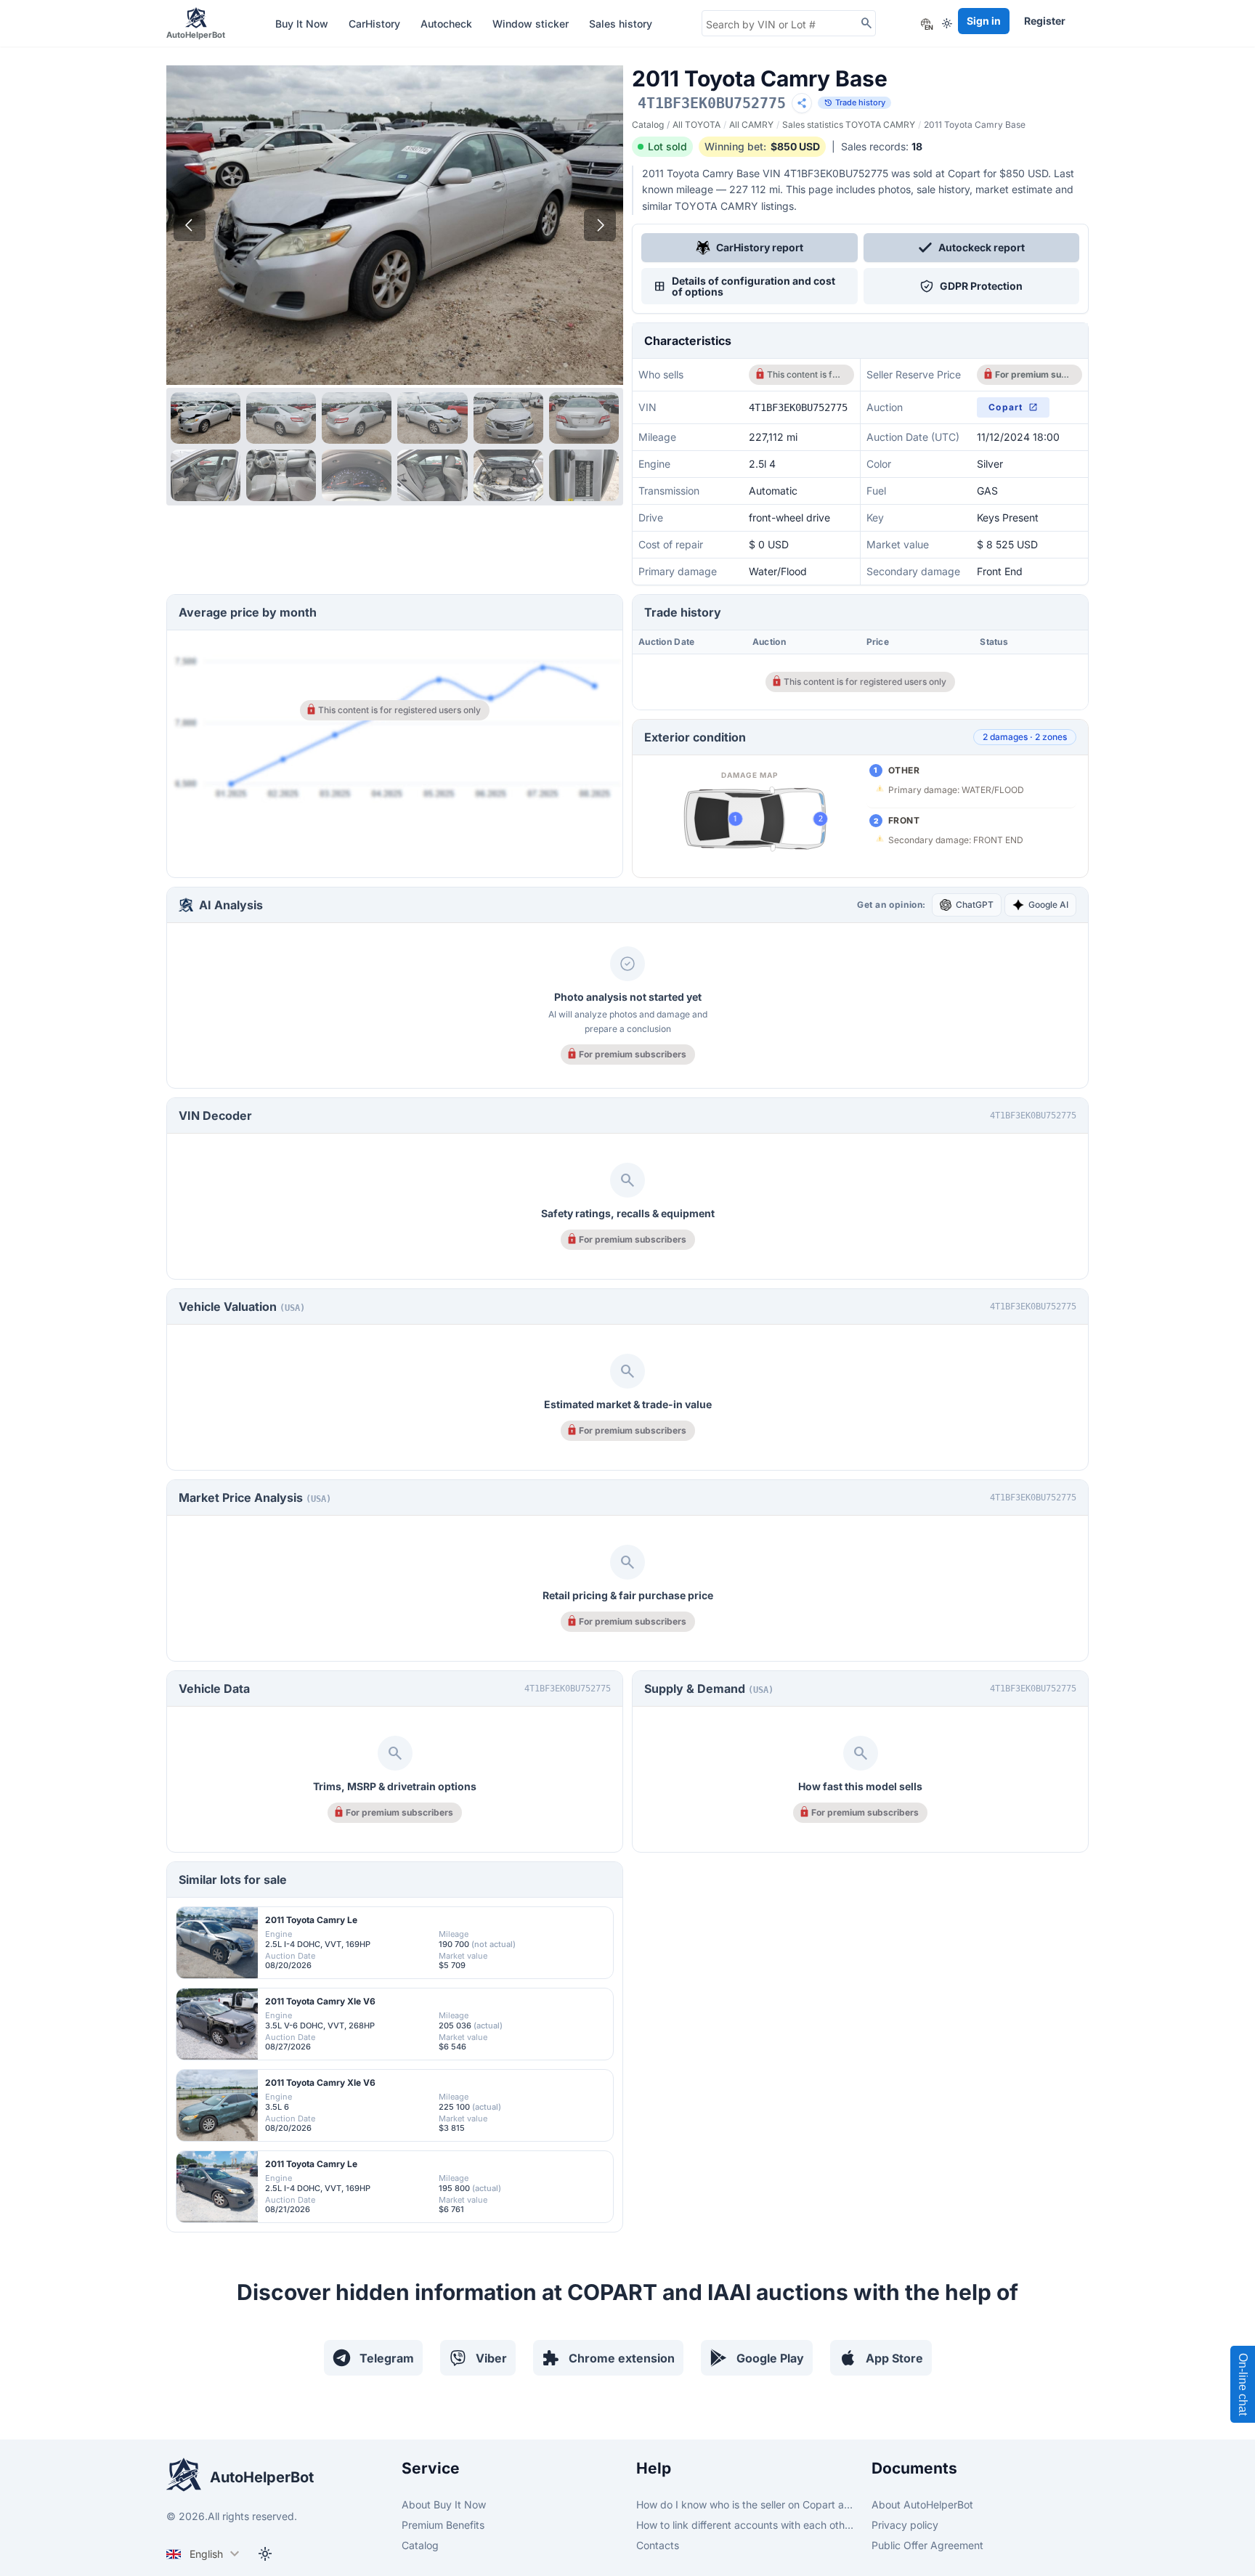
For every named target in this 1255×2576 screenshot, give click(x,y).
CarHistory (376, 24)
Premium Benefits (443, 2525)
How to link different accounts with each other (745, 2525)
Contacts (658, 2545)
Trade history (854, 103)
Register (1045, 21)
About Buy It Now (444, 2504)
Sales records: (882, 146)
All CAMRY (751, 125)
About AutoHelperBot (922, 2504)
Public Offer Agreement (927, 2545)
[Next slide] (600, 225)
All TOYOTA (696, 125)
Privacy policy (905, 2525)
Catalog (648, 125)
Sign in (984, 21)
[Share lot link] (802, 103)
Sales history (621, 24)
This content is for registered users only (806, 374)
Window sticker (532, 24)
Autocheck (448, 24)
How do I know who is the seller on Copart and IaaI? (745, 2504)
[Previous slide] (190, 225)
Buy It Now (303, 24)
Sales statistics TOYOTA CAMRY (849, 125)
